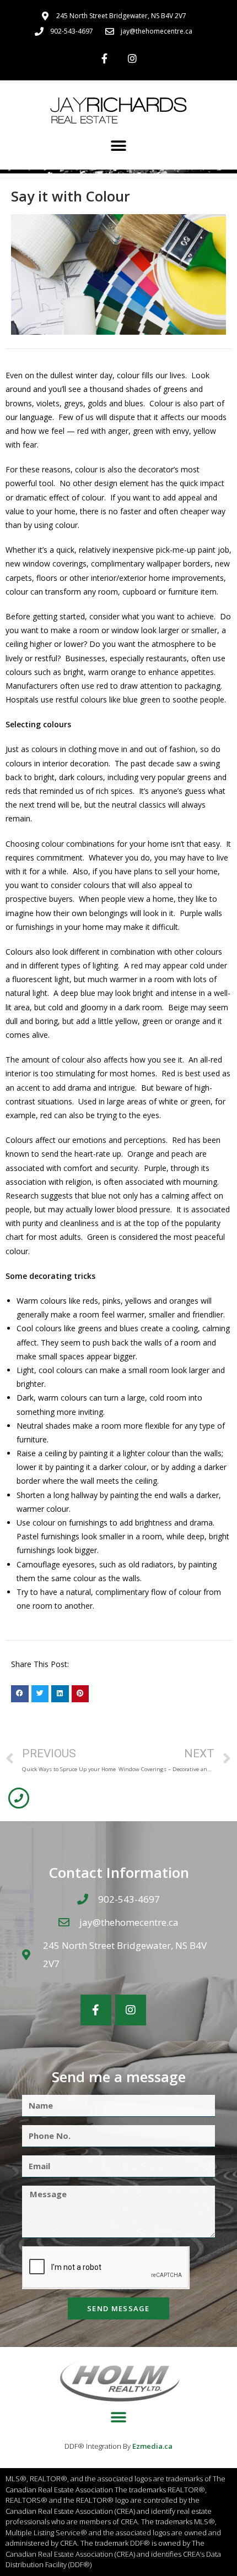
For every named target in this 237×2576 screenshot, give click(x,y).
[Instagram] (132, 58)
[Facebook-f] (105, 58)
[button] (119, 146)
